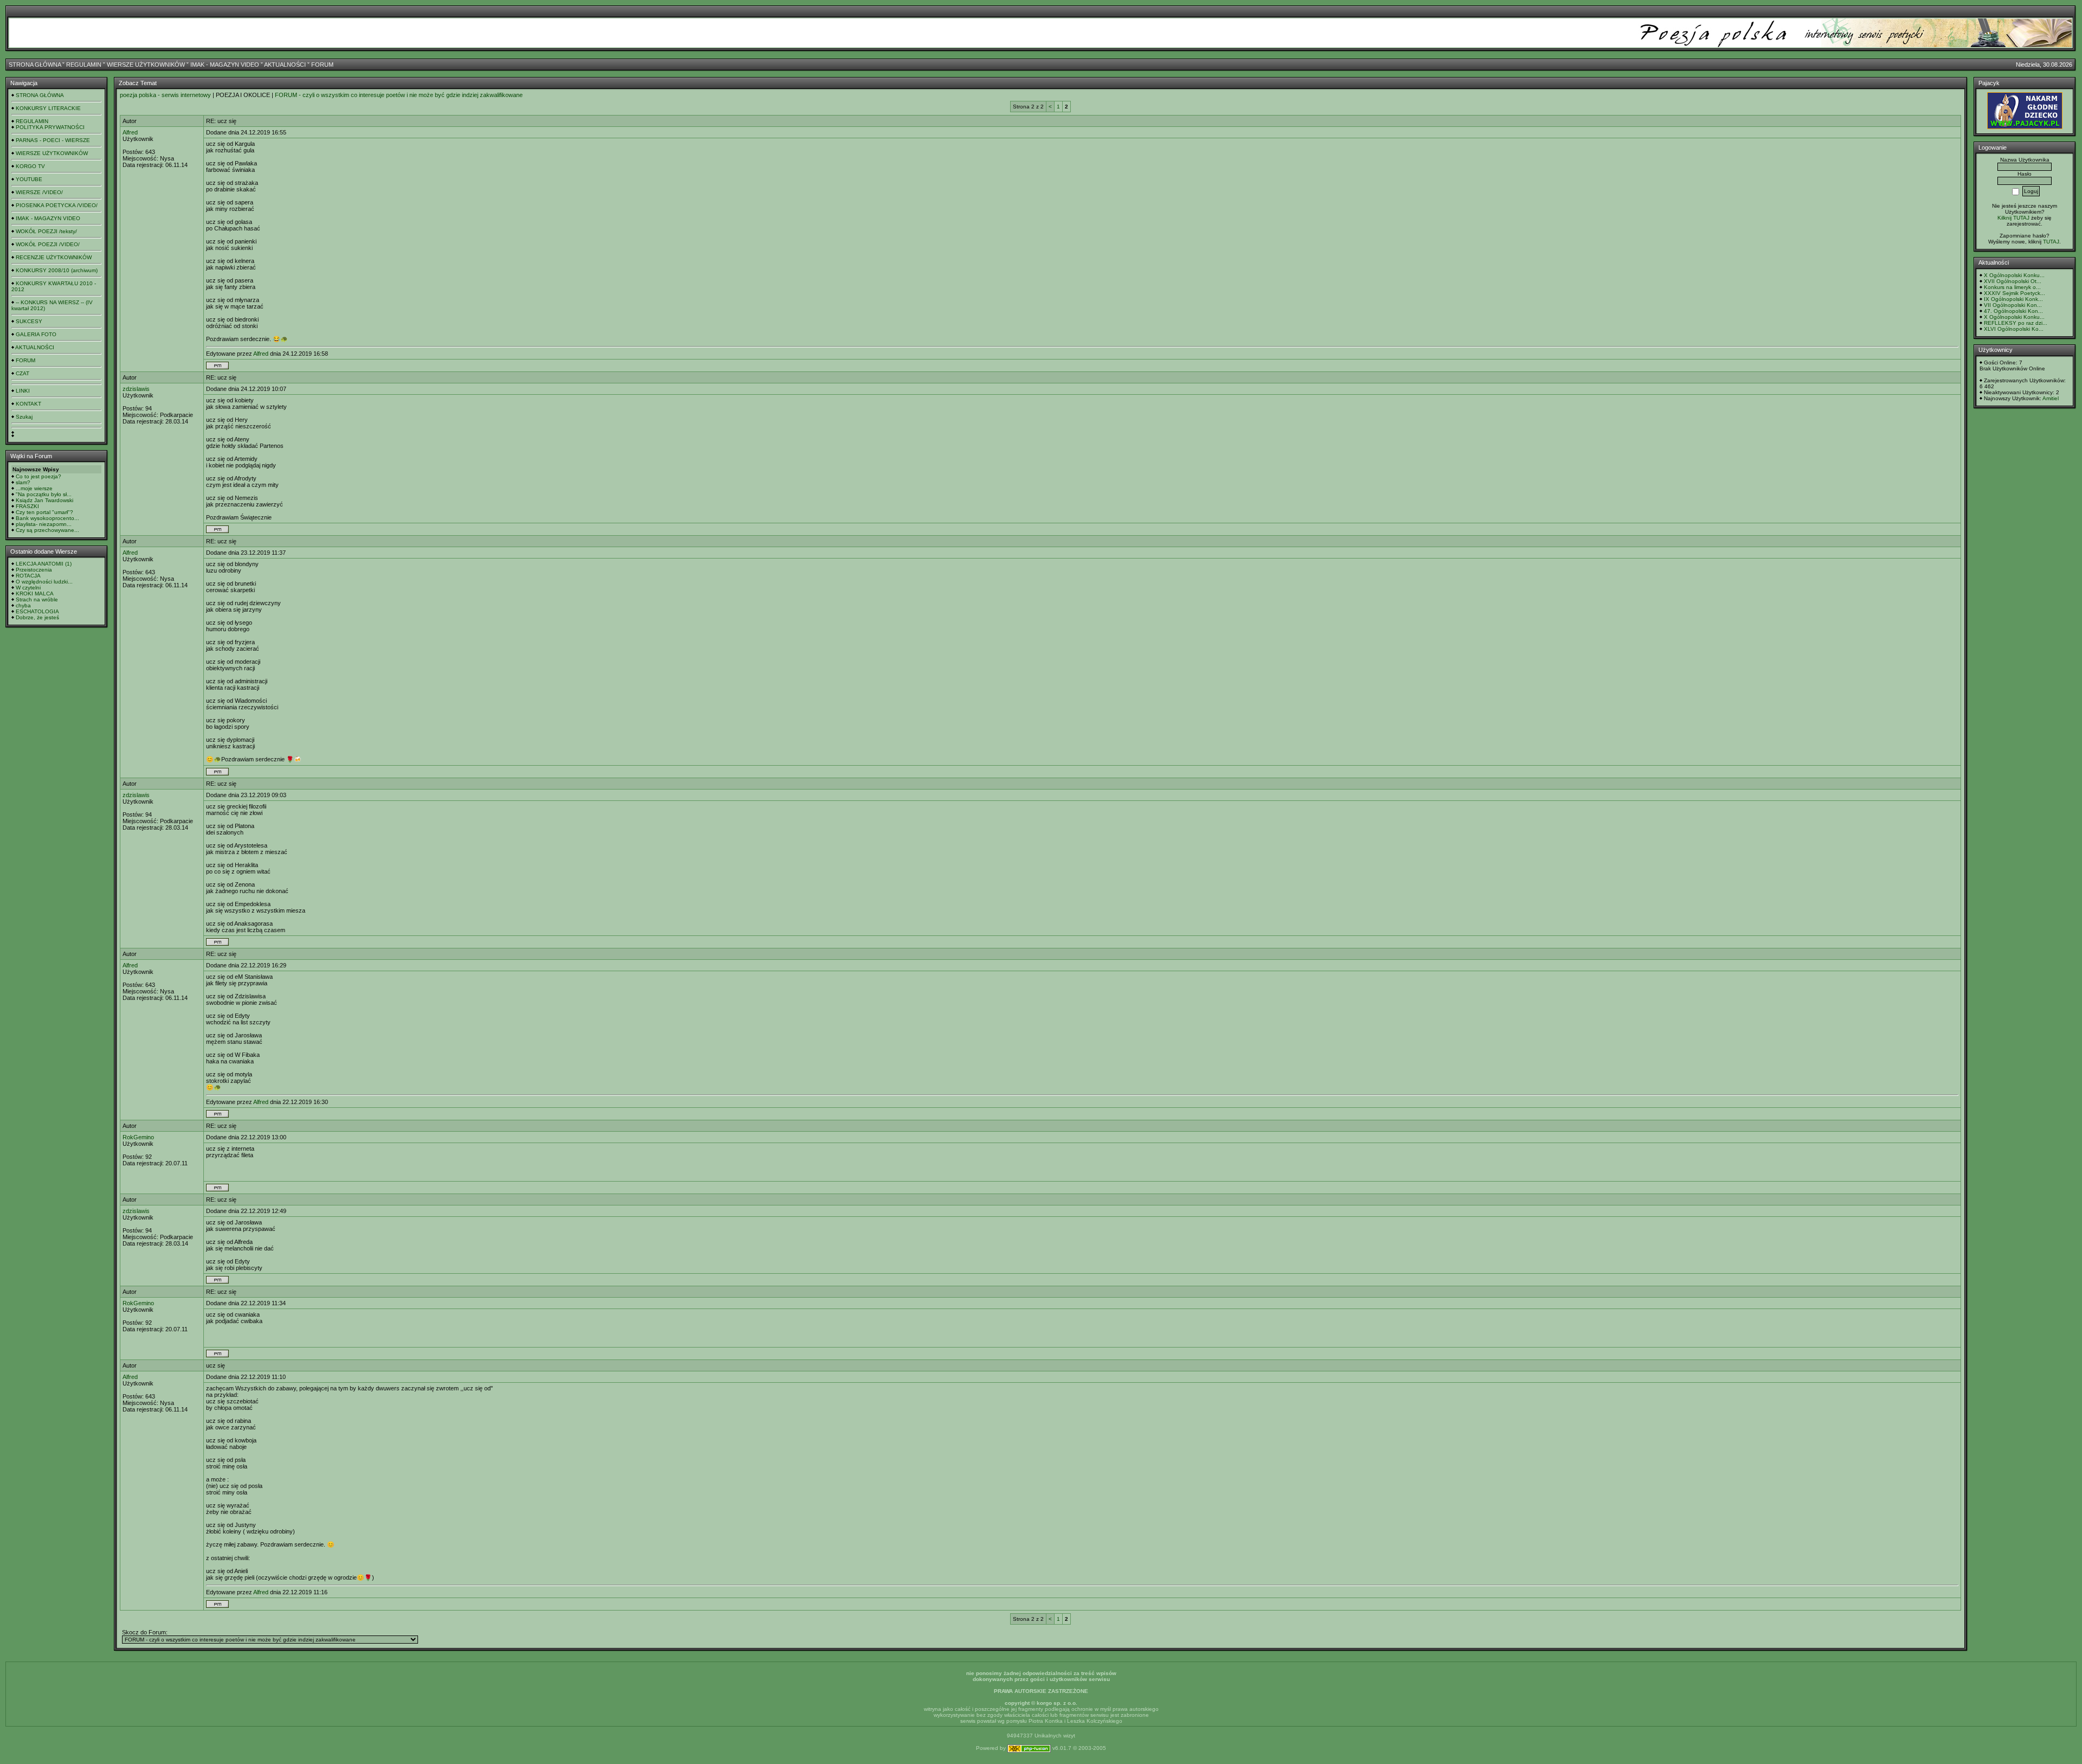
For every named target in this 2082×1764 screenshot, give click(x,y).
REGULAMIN (84, 65)
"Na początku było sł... (44, 494)
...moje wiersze (34, 488)
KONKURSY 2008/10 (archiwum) (57, 270)
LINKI (23, 391)
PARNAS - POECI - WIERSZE (53, 140)
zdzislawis (136, 389)
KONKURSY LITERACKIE (48, 108)
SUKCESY (29, 321)
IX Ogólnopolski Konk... (2013, 299)
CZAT (23, 373)
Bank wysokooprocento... (47, 518)
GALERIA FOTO (36, 334)
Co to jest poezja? (38, 476)
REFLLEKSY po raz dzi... (2016, 323)
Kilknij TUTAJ (2013, 218)
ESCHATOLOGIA (37, 611)
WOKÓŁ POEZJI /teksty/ (46, 231)
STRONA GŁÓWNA (35, 65)
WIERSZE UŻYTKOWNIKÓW (146, 65)
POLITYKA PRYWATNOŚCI (50, 127)
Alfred (130, 132)
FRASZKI (27, 506)
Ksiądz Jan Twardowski (44, 500)
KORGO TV (30, 166)
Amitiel (2051, 398)
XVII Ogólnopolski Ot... (2013, 281)
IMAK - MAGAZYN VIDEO (225, 65)
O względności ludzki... (44, 582)
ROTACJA (28, 576)
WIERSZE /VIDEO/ (39, 192)
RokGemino (138, 1137)
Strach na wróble (37, 599)
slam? (23, 482)
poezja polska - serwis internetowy (165, 95)
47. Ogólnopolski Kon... (2013, 311)
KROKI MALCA (35, 594)
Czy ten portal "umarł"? (44, 512)
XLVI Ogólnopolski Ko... (2014, 329)
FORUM (322, 65)
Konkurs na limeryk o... (2012, 287)
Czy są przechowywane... (47, 530)
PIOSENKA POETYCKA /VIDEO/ (57, 205)
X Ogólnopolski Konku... (2014, 275)
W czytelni (28, 588)
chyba (23, 605)
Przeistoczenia (34, 570)
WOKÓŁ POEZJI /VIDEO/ (48, 244)
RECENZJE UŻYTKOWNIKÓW (54, 257)
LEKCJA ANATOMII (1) (44, 564)
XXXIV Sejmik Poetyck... (2014, 293)
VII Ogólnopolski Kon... (2013, 305)
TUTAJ (2051, 242)
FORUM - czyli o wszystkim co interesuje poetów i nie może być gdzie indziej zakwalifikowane (399, 95)
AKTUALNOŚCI (285, 65)
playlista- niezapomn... (44, 524)
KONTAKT (28, 404)
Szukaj (24, 417)
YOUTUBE (29, 179)
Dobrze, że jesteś (37, 617)
